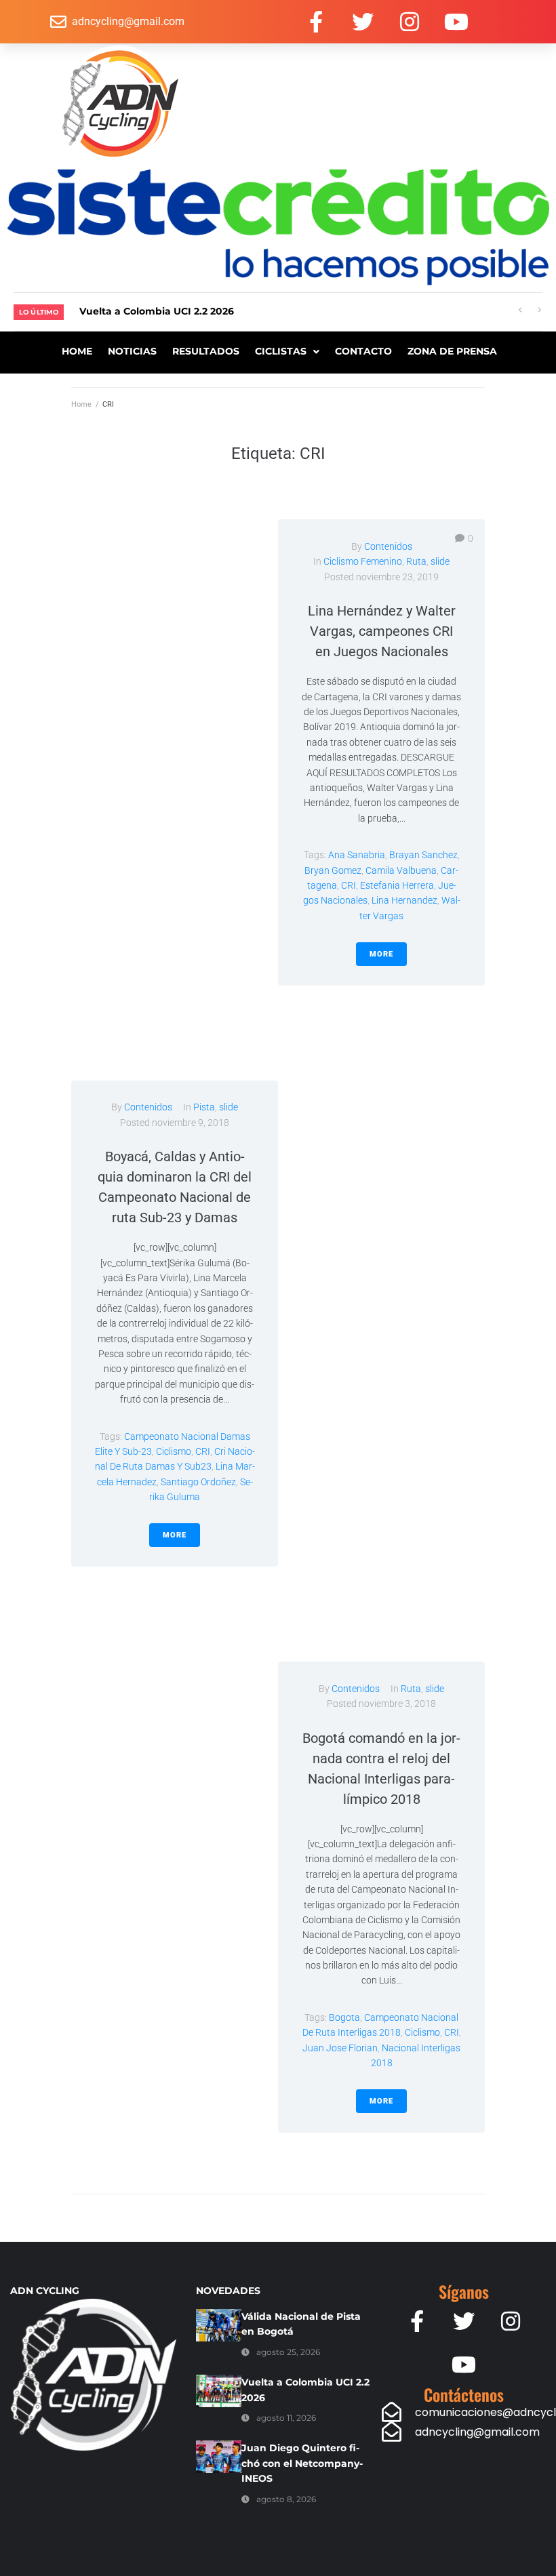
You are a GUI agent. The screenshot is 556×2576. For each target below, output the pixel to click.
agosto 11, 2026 (286, 2418)
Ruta (416, 561)
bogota (344, 2017)
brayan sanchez (423, 855)
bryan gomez (333, 870)
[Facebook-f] (316, 22)
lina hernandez (404, 900)
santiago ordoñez (198, 1482)
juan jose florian (340, 2048)
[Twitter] (363, 22)
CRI (349, 885)
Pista (204, 1107)
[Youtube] (456, 22)
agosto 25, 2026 (288, 2352)
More (381, 954)
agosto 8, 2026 (286, 2499)
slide (440, 561)
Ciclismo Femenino (363, 561)
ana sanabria (357, 855)
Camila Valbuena (401, 870)
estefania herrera (397, 885)
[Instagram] (410, 22)
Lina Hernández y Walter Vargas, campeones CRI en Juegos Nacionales (382, 631)
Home (81, 404)
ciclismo (174, 1451)
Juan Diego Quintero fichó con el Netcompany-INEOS (302, 2463)
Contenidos (388, 546)
